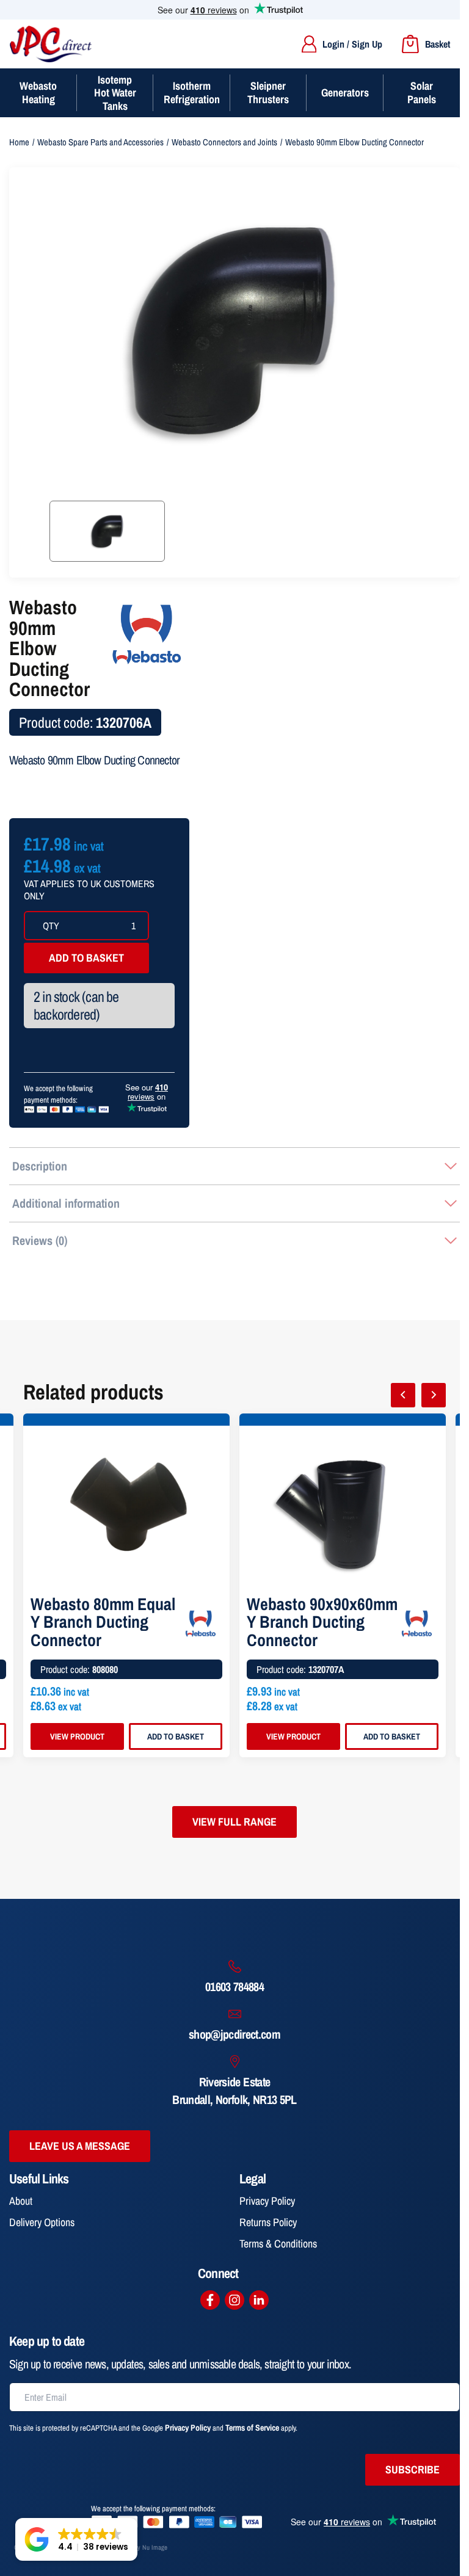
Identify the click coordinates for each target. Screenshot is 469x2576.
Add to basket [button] (176, 1736)
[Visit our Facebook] (210, 2300)
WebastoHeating (38, 93)
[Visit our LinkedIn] (259, 2300)
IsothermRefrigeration (192, 93)
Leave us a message (80, 2146)
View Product (77, 1736)
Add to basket (86, 958)
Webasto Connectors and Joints (224, 142)
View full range (234, 1822)
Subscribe (413, 2469)
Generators (345, 93)
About (21, 2201)
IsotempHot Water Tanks (115, 93)
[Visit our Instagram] (234, 2300)
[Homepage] (51, 44)
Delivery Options (42, 2222)
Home (19, 142)
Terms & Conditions (278, 2244)
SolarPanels (422, 93)
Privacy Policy (267, 2201)
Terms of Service (252, 2428)
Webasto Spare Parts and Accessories (100, 142)
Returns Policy (268, 2222)
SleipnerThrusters (268, 93)
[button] (76, 2539)
